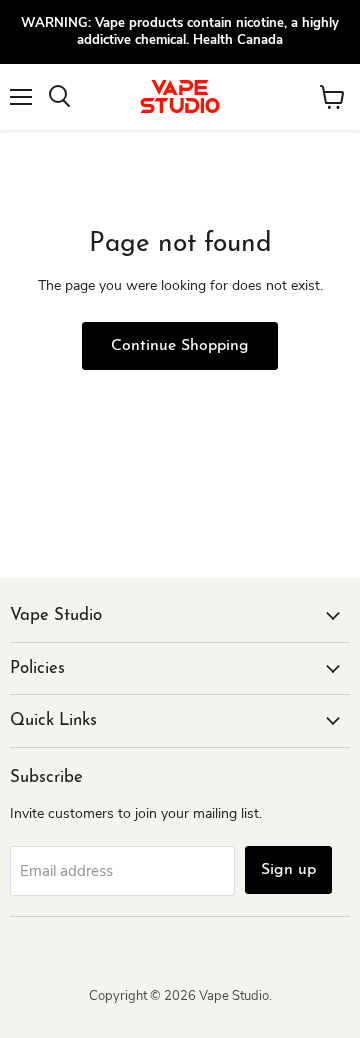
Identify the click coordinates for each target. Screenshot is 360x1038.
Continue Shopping (180, 346)
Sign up (288, 870)
